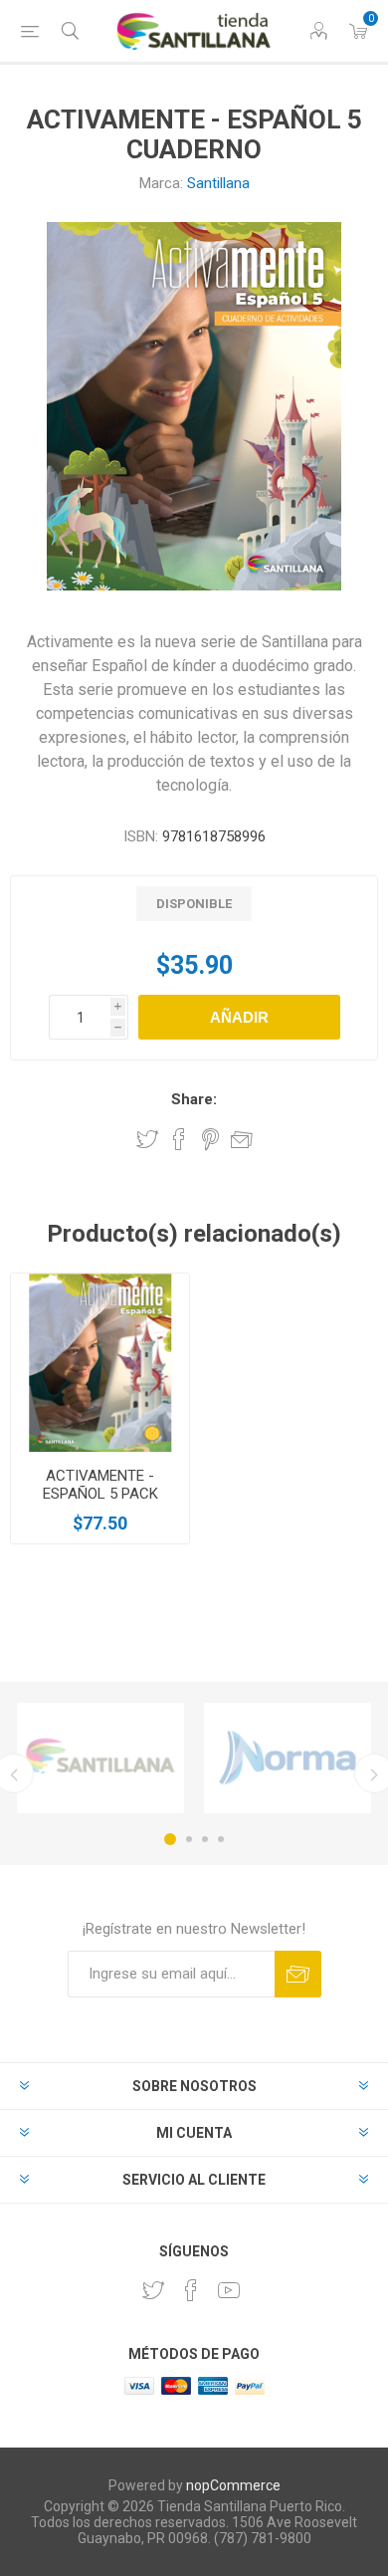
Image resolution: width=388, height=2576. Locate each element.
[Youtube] (229, 2290)
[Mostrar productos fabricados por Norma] (288, 1758)
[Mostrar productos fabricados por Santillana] (100, 1758)
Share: (194, 1099)
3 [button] (205, 1839)
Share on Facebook (179, 1139)
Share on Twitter (147, 1139)
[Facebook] (191, 2290)
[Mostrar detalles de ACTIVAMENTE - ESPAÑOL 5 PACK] (100, 1363)
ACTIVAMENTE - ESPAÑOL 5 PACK (100, 1485)
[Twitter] (153, 2290)
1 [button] (170, 1839)
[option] (100, 1758)
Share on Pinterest (210, 1139)
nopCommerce (233, 2485)
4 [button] (221, 1839)
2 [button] (189, 1839)
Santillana (218, 183)
